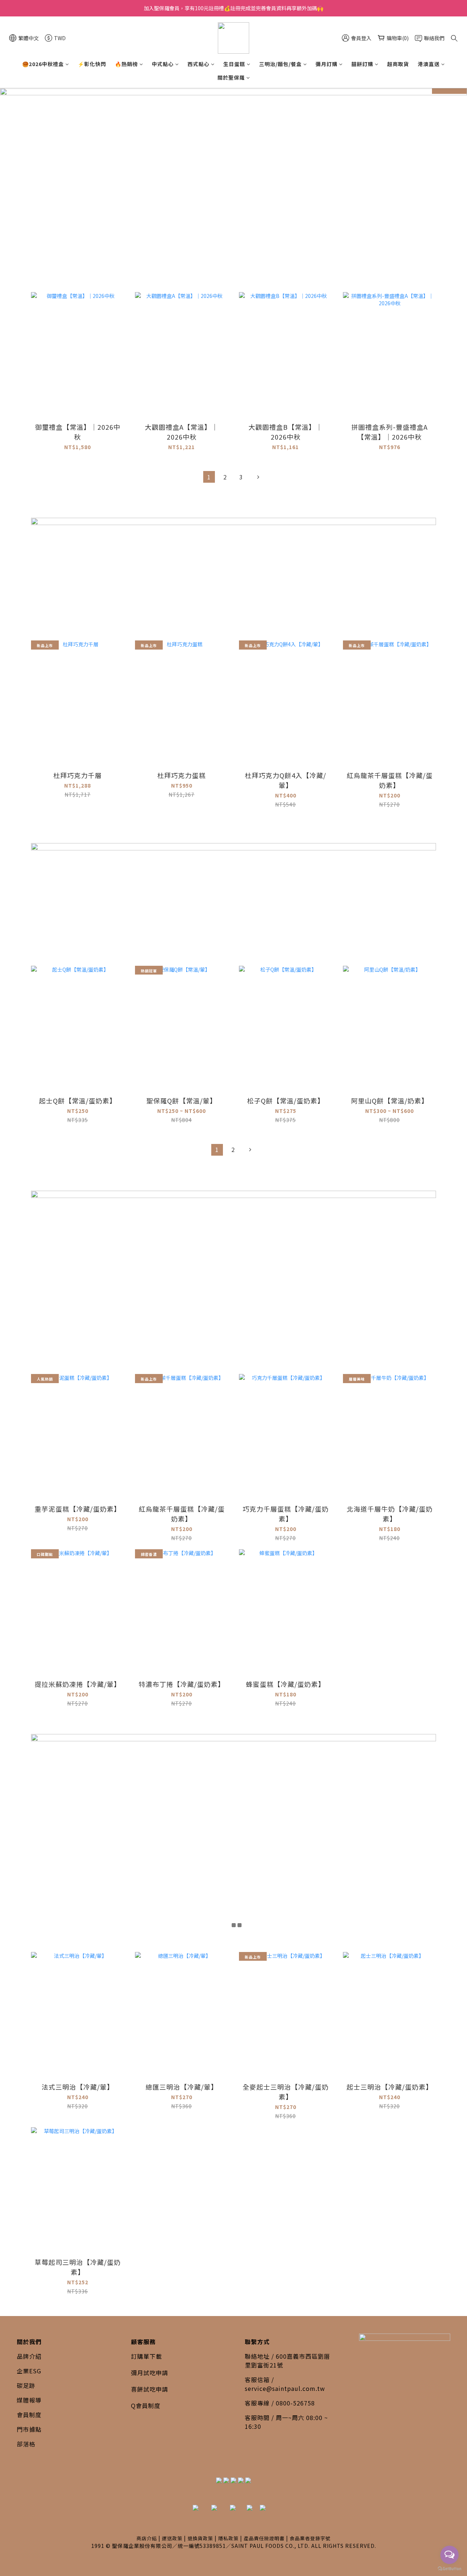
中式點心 (163, 64)
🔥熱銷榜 (126, 64)
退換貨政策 (200, 2538)
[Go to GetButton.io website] (449, 2569)
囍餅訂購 (362, 64)
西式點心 (198, 64)
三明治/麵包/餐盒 (280, 64)
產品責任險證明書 (264, 2538)
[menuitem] (209, 477)
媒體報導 (29, 2400)
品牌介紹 (29, 2356)
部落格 (26, 2444)
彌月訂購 (327, 64)
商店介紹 (147, 2538)
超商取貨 (398, 64)
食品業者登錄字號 (310, 2538)
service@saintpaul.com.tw (285, 2388)
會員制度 (29, 2415)
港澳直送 (429, 64)
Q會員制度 (146, 2405)
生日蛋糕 (234, 64)
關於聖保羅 (231, 77)
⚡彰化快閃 (92, 64)
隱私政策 (228, 2538)
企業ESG (29, 2371)
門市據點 (29, 2429)
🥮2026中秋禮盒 (43, 64)
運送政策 (172, 2538)
